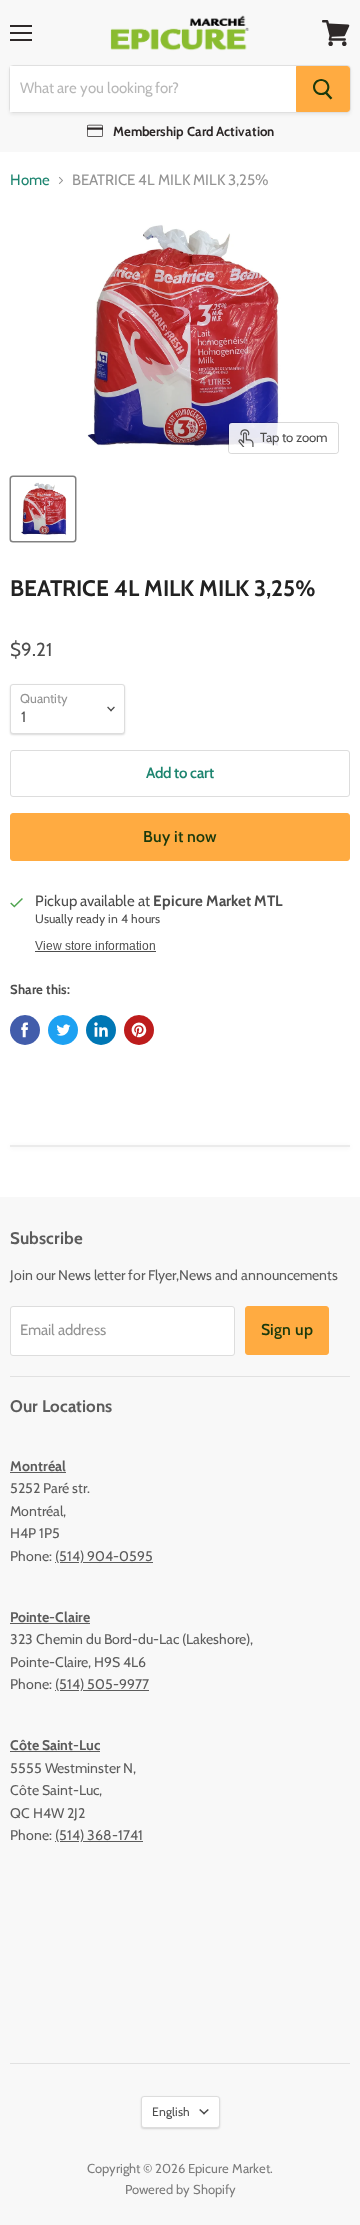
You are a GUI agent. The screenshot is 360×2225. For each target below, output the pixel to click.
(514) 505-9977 (102, 1684)
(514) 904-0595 (104, 1556)
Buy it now (180, 836)
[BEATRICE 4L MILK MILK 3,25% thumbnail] (43, 509)
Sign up (287, 1329)
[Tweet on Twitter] (63, 1030)
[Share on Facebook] (25, 1030)
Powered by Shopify (180, 2189)
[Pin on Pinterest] (139, 1030)
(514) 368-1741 (99, 1835)
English (171, 2111)
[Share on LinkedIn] (101, 1030)
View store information (95, 946)
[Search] (323, 89)
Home (30, 180)
